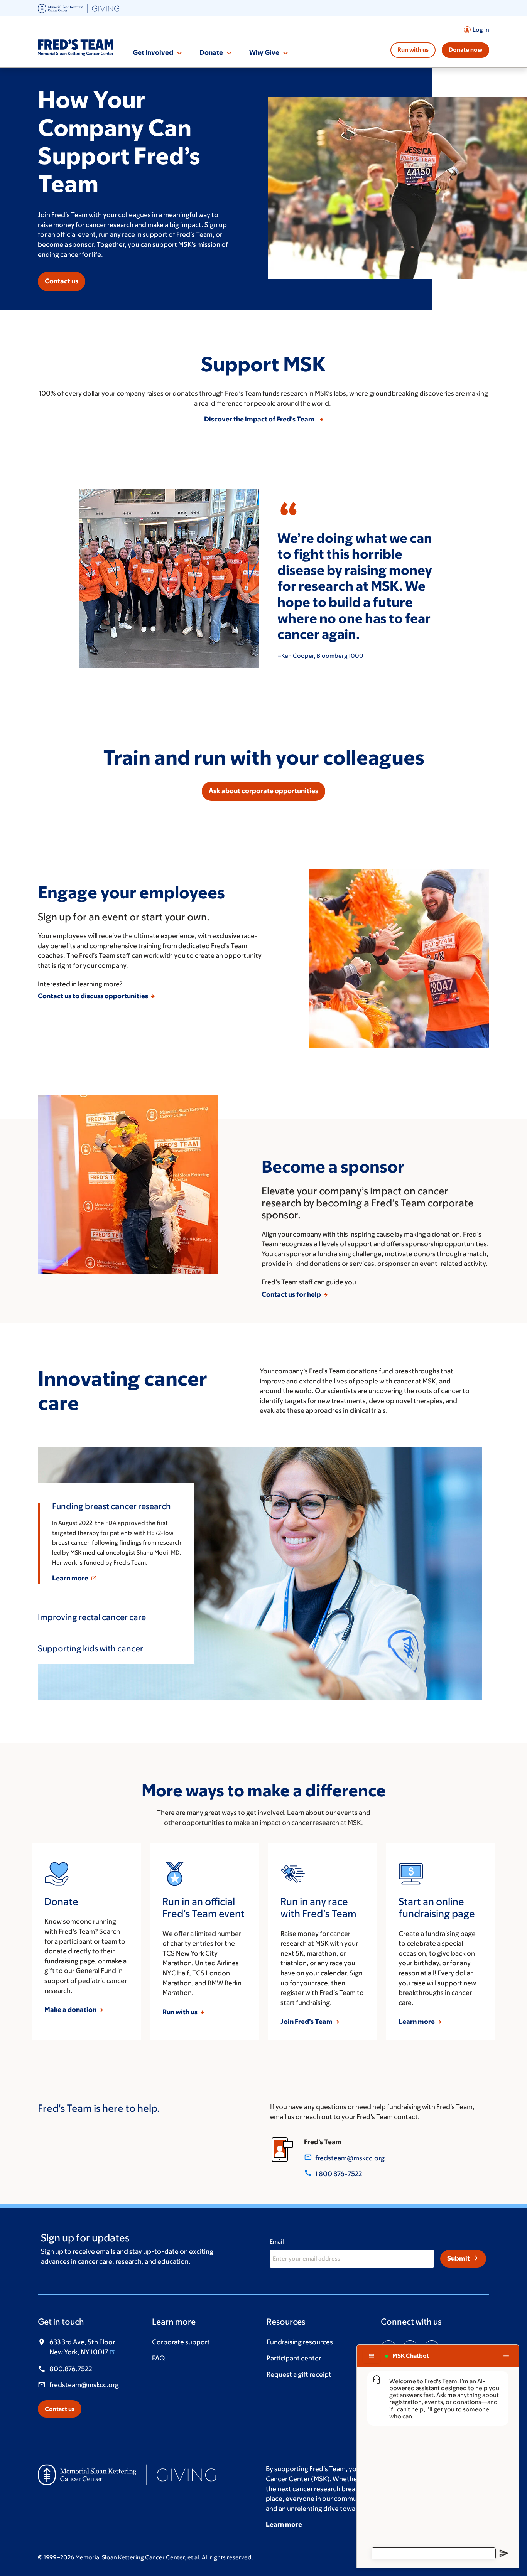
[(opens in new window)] (79, 8)
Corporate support (181, 2342)
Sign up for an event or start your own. (124, 917)
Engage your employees (131, 892)
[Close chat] (506, 2356)
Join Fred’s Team (307, 2022)
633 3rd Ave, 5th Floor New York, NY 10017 (82, 2347)
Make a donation (71, 2010)
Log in (481, 29)
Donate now (465, 50)
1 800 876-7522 (339, 2174)
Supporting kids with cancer (90, 1649)
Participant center (294, 2358)
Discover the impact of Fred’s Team (261, 419)
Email (277, 2242)
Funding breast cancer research (111, 1506)
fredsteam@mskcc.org (350, 2158)
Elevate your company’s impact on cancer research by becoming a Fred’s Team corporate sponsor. (368, 1203)
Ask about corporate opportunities (263, 791)
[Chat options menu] (372, 2356)
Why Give (264, 52)
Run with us (413, 50)
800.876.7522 (71, 2369)
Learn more (71, 1578)
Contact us (62, 281)
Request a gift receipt (299, 2374)
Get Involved (153, 52)
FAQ (158, 2358)
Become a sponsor (333, 1166)
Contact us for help (292, 1294)
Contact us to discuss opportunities (94, 996)
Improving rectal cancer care (92, 1617)
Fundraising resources (300, 2342)
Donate (211, 52)
